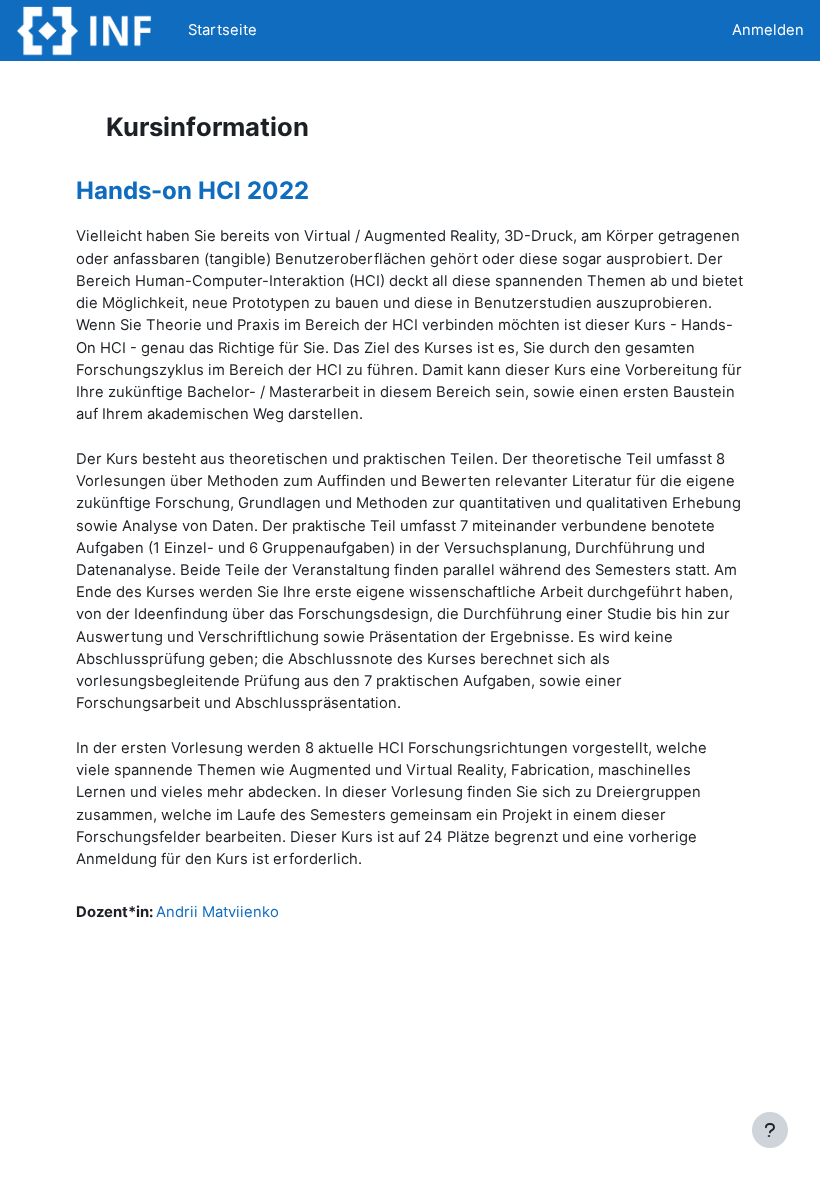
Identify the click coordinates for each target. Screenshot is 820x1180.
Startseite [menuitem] (222, 30)
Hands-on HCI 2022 (192, 190)
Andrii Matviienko (217, 912)
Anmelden (768, 30)
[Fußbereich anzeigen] (770, 1130)
